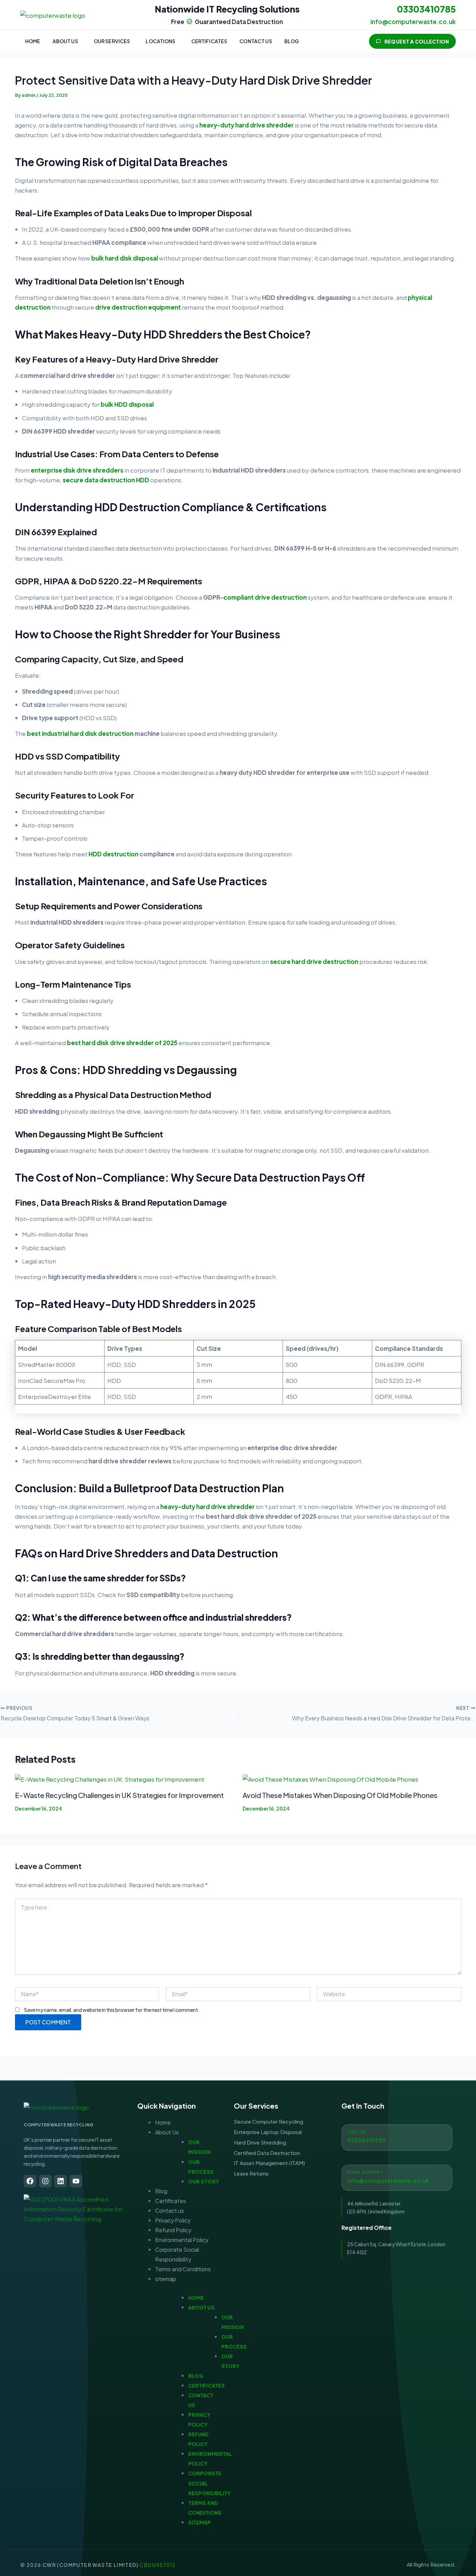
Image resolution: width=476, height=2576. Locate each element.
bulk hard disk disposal (125, 258)
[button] (67, 41)
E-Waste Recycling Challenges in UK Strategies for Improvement (119, 1795)
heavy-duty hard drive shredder (247, 125)
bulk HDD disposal (127, 404)
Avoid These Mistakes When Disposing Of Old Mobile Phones (340, 1795)
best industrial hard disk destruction (80, 733)
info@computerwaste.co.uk (388, 2181)
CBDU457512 (158, 2565)
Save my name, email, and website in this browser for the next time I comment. (112, 2010)
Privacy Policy (173, 2220)
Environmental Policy (182, 2240)
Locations (160, 41)
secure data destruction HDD (106, 480)
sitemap (166, 2279)
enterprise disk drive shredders (77, 470)
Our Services (112, 41)
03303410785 (426, 9)
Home (33, 41)
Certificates (209, 41)
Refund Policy (173, 2230)
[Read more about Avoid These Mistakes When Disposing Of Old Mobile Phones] (330, 1778)
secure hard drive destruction (314, 962)
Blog (292, 41)
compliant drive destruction (265, 597)
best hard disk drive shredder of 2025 (122, 1043)
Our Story (204, 2181)
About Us (65, 41)
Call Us (356, 2132)
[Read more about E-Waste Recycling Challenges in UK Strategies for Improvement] (110, 1778)
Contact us (256, 41)
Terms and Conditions (183, 2269)
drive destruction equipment (138, 307)
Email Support (365, 2172)
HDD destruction (113, 854)
